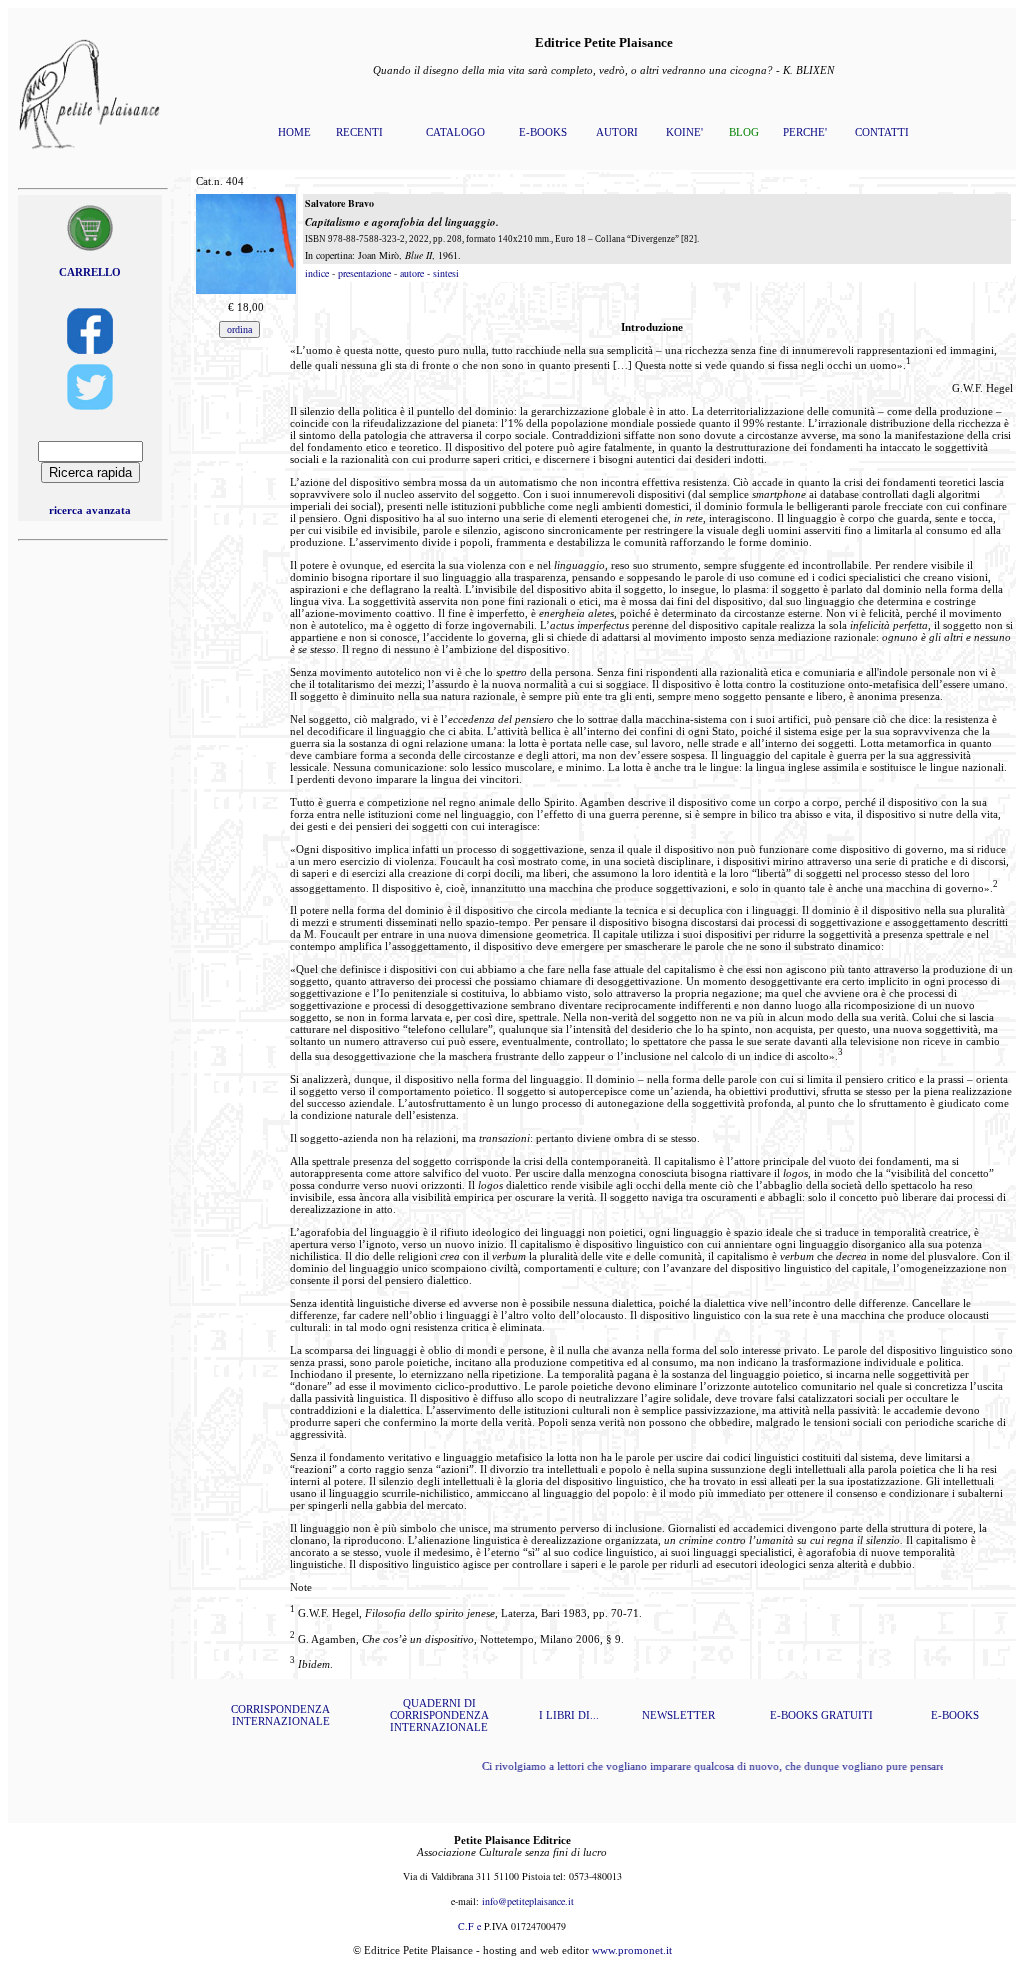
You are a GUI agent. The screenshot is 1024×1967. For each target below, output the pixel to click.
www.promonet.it (632, 1950)
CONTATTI (882, 132)
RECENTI (359, 132)
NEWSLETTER (678, 1715)
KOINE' (684, 132)
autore (412, 273)
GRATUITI (847, 1715)
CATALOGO (455, 132)
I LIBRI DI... (569, 1715)
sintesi (446, 273)
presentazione (364, 273)
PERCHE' (805, 132)
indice (317, 273)
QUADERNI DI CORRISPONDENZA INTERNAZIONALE (439, 1715)
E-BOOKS (543, 132)
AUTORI (617, 132)
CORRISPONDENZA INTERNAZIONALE (280, 1715)
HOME (294, 132)
